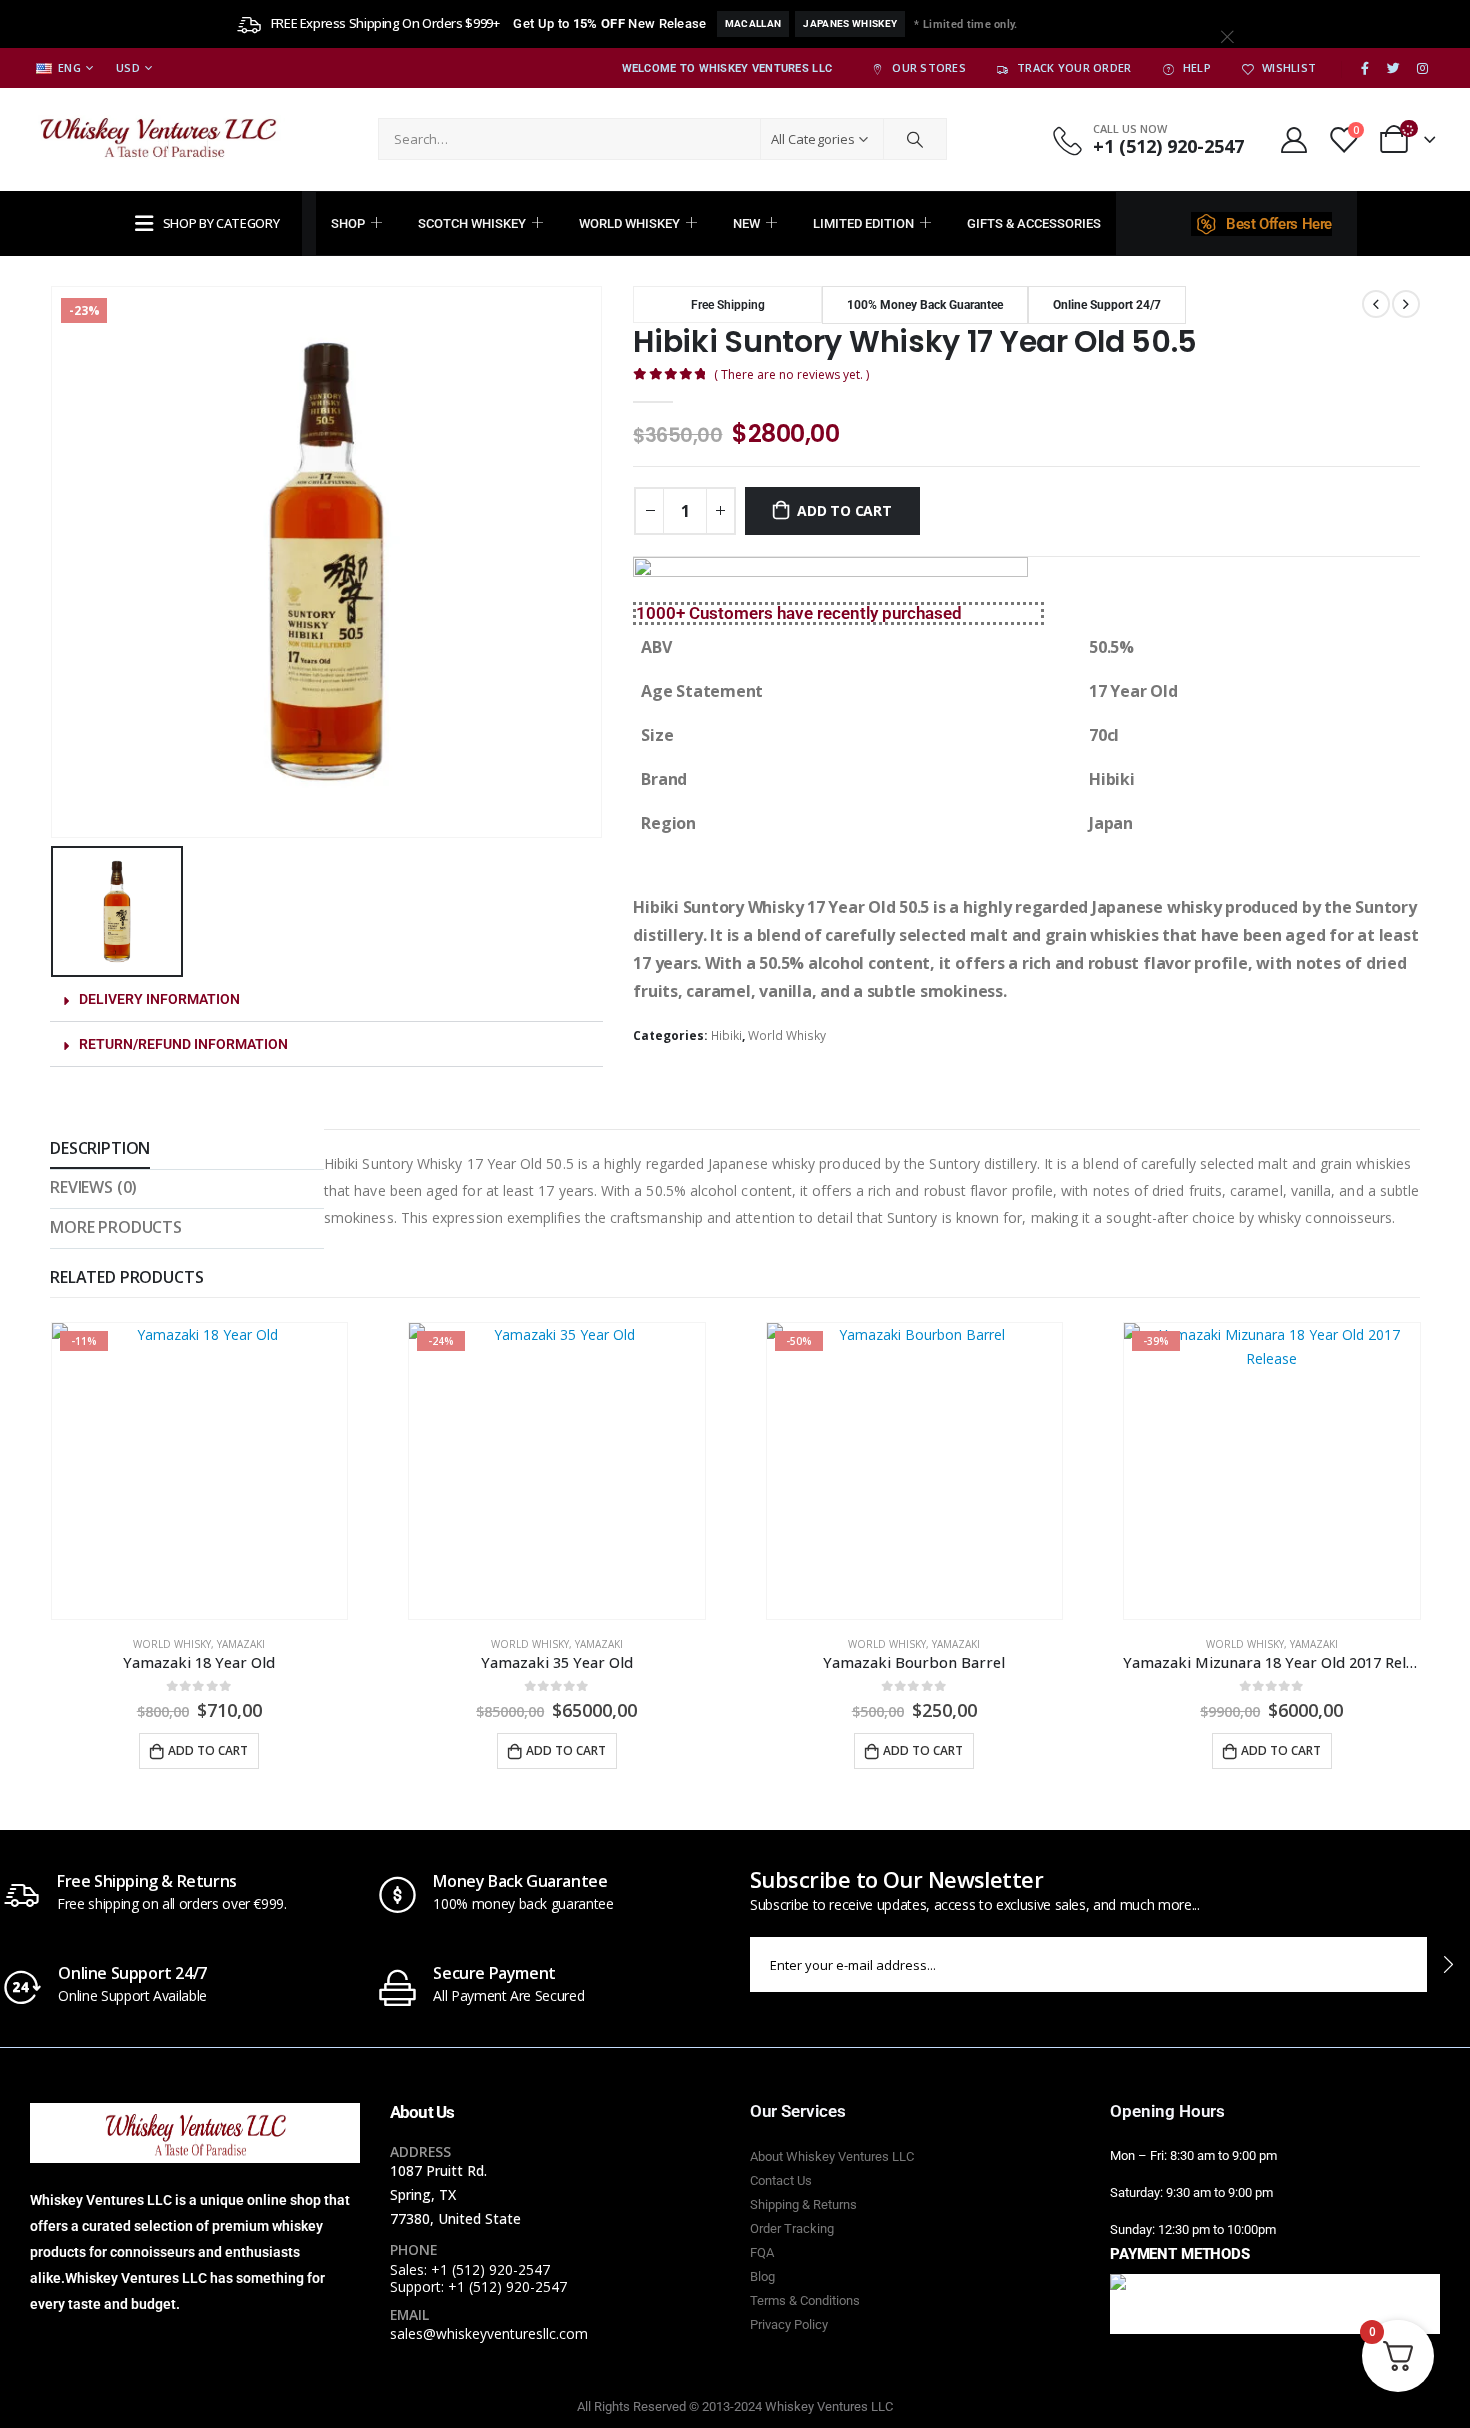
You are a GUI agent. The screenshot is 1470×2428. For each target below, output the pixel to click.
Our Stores (929, 67)
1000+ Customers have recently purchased (799, 613)
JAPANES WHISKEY (850, 23)
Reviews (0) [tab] (93, 1187)
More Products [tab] (116, 1227)
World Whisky (787, 1035)
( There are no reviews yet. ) (791, 374)
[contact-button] (1448, 1964)
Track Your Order (1074, 67)
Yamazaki (241, 1644)
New (746, 223)
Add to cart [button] (208, 1750)
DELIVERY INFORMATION (159, 999)
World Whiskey (629, 223)
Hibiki (726, 1035)
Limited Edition (863, 223)
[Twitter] (1394, 69)
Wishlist (1289, 67)
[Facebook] (1365, 69)
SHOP (348, 223)
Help (1197, 67)
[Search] (915, 139)
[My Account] (1293, 140)
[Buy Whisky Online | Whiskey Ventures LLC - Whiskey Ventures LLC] (160, 139)
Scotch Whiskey (472, 223)
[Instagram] (1422, 69)
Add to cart (844, 510)
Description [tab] (100, 1148)
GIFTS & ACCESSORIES (1034, 223)
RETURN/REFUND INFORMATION (183, 1044)
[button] (326, 999)
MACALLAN (753, 23)
